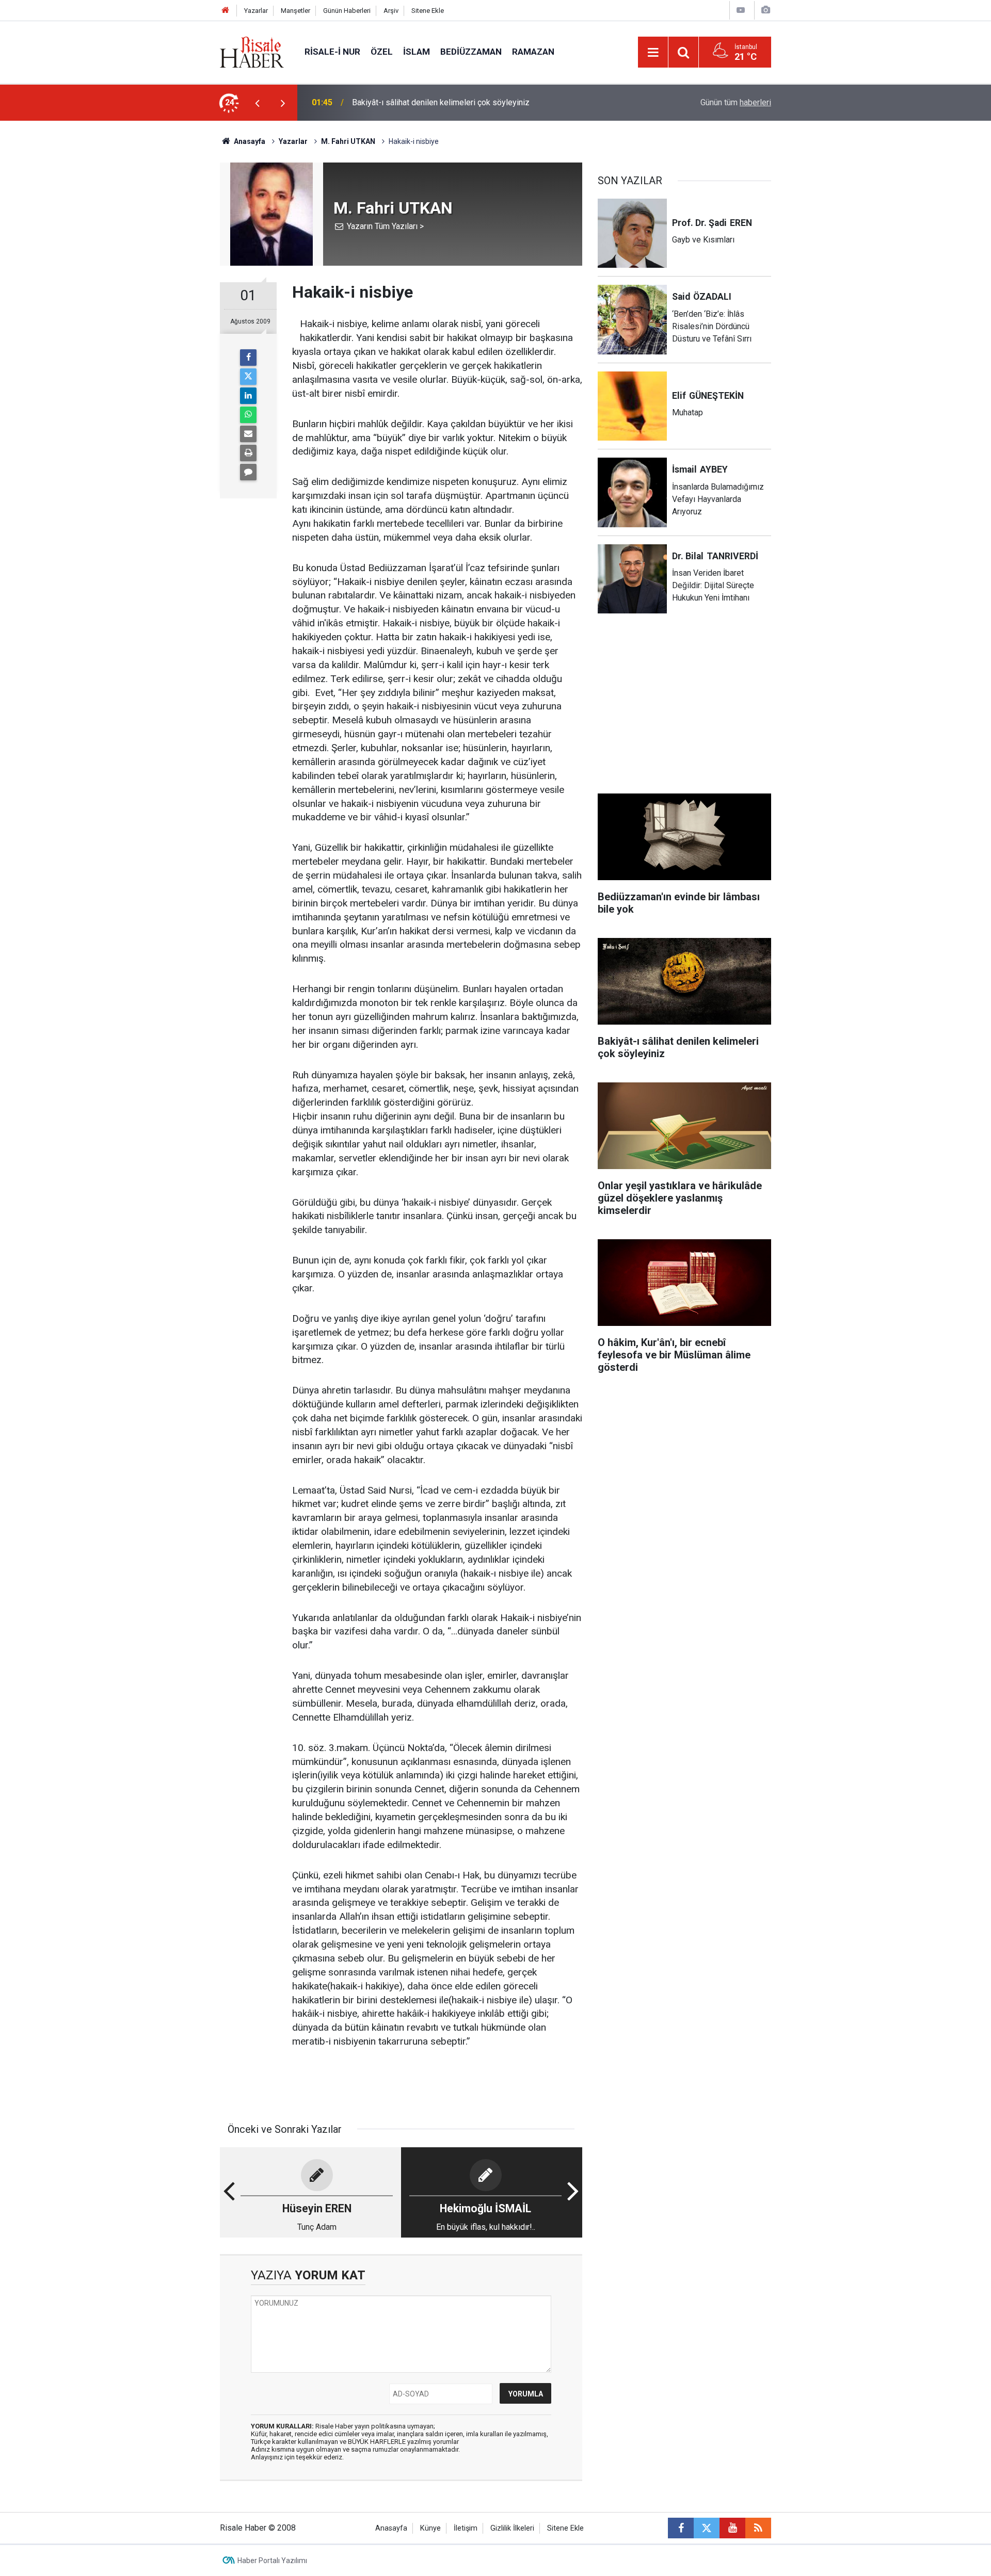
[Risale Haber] (252, 51)
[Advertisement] (171, 302)
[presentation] (257, 103)
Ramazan (533, 52)
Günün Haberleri (347, 11)
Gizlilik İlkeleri (512, 2528)
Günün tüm (736, 102)
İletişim (466, 2528)
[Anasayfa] (226, 11)
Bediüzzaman (471, 52)
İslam (417, 52)
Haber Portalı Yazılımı (272, 2561)
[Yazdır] (248, 453)
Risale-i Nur (332, 52)
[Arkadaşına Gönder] (248, 434)
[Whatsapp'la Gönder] (248, 415)
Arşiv (391, 11)
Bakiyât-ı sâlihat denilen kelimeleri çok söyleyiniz (441, 102)
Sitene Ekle (428, 11)
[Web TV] (741, 10)
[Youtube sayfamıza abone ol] (732, 2528)
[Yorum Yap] (248, 472)
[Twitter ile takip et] (707, 2528)
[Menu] (653, 53)
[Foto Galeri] (765, 10)
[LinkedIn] (248, 396)
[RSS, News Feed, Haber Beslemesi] (758, 2528)
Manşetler (295, 11)
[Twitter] (248, 377)
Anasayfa (391, 2528)
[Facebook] (248, 358)
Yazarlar (256, 11)
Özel (382, 52)
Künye (430, 2528)
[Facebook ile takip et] (681, 2528)
